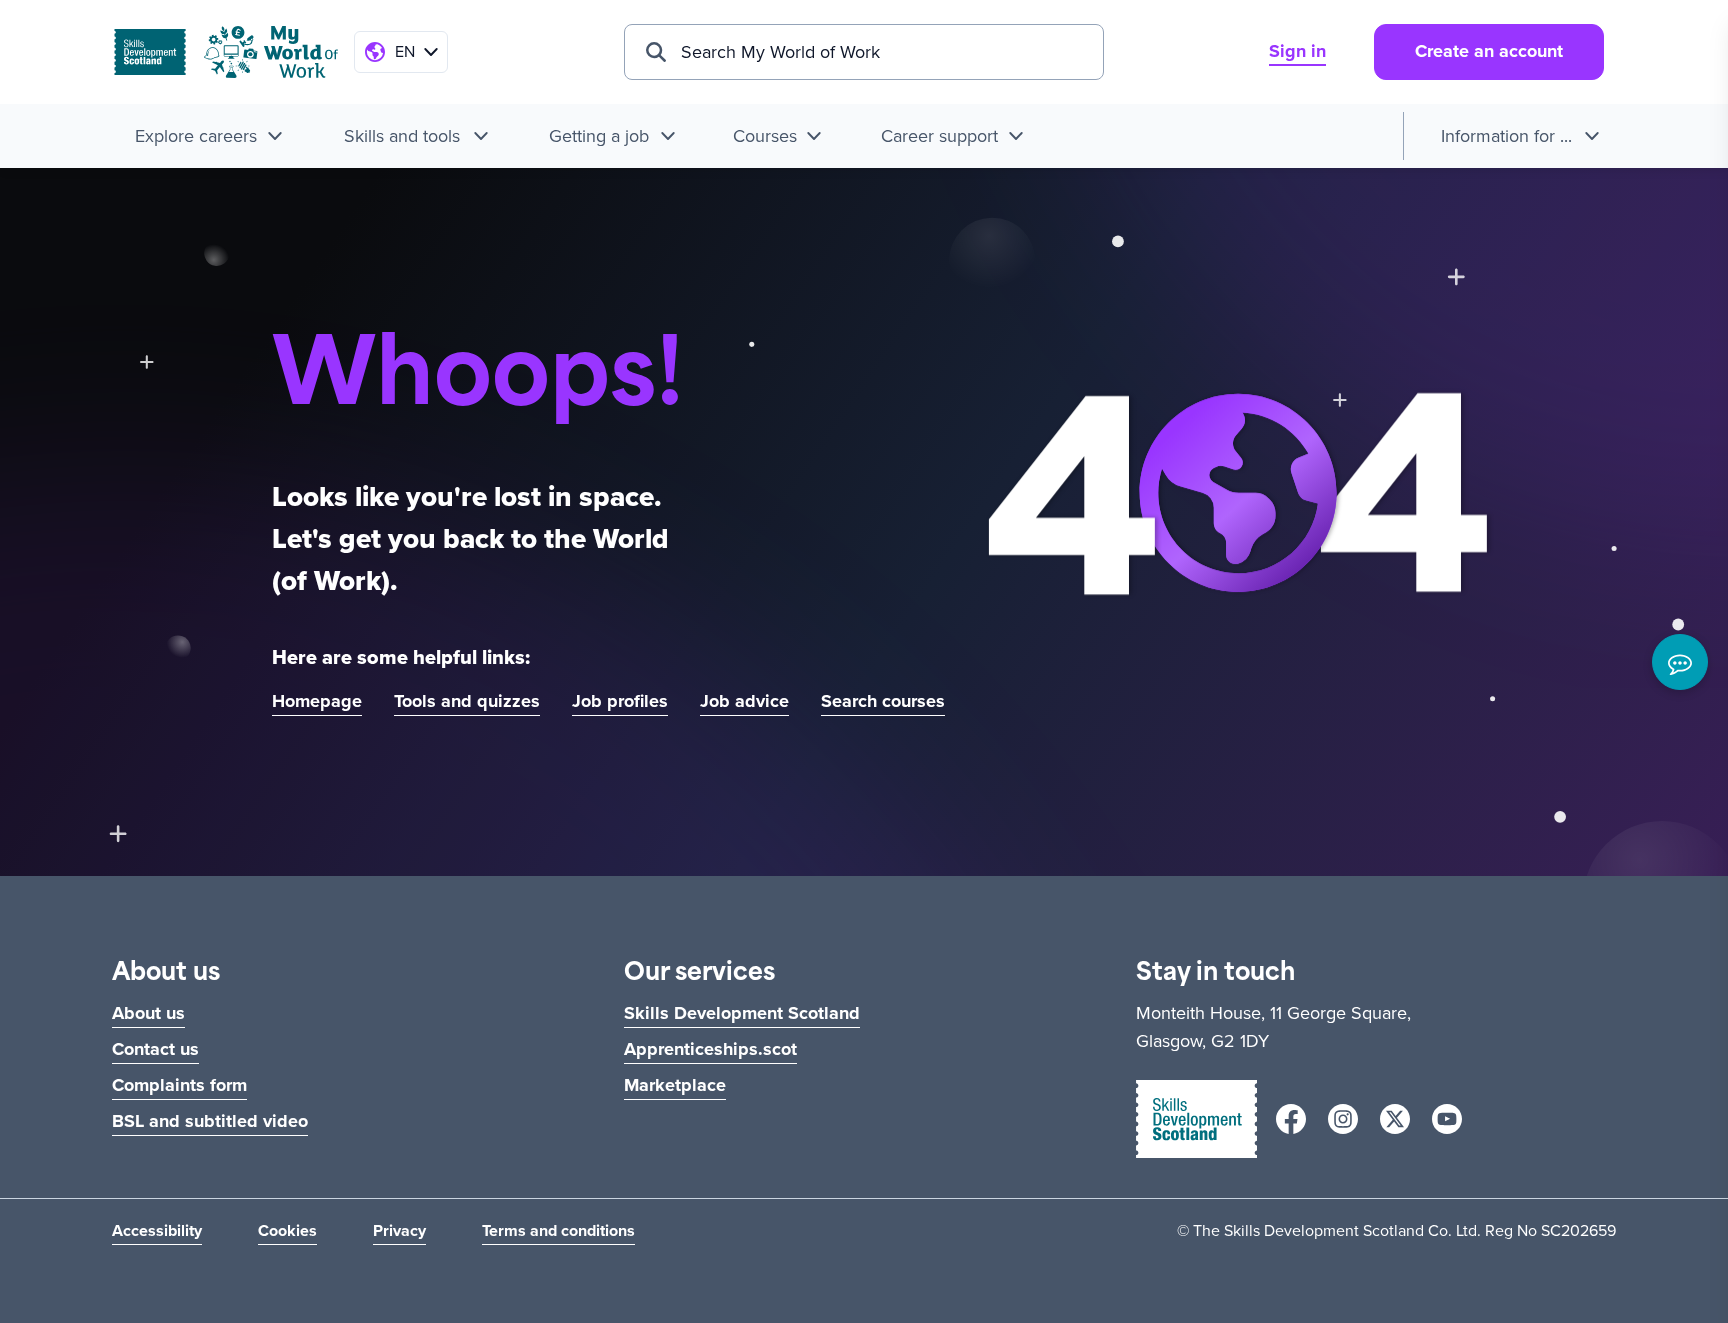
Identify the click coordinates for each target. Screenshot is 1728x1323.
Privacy (399, 1230)
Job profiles (620, 701)
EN (405, 51)
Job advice (744, 701)
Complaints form (179, 1085)
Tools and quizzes (467, 701)
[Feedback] (1680, 662)
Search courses (883, 701)
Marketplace (675, 1085)
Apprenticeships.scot (710, 1049)
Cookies (287, 1230)
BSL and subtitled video (210, 1121)
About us (148, 1013)
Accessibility (157, 1230)
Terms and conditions (558, 1230)
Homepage (317, 701)
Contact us (155, 1049)
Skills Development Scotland (742, 1013)
